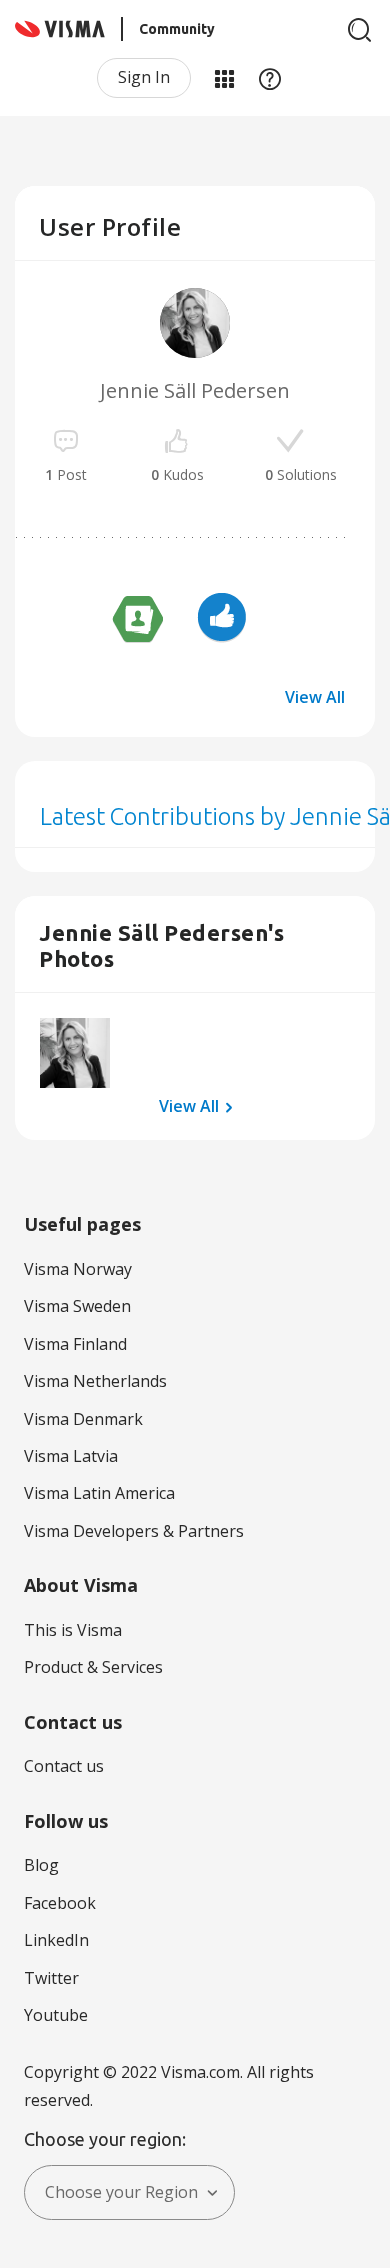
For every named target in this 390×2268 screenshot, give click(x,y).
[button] (75, 1053)
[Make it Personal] (138, 620)
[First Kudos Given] (222, 620)
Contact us (64, 1766)
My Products (224, 78)
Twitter (51, 1978)
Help (270, 78)
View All (315, 697)
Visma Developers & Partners (134, 1531)
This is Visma (73, 1630)
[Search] (360, 30)
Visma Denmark (83, 1419)
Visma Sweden (77, 1306)
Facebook (60, 1903)
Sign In (144, 77)
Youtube (56, 2015)
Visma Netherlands (95, 1381)
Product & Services (93, 1667)
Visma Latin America (99, 1493)
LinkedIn (56, 1940)
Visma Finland (75, 1344)
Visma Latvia (71, 1456)
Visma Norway (78, 1269)
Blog (41, 1865)
